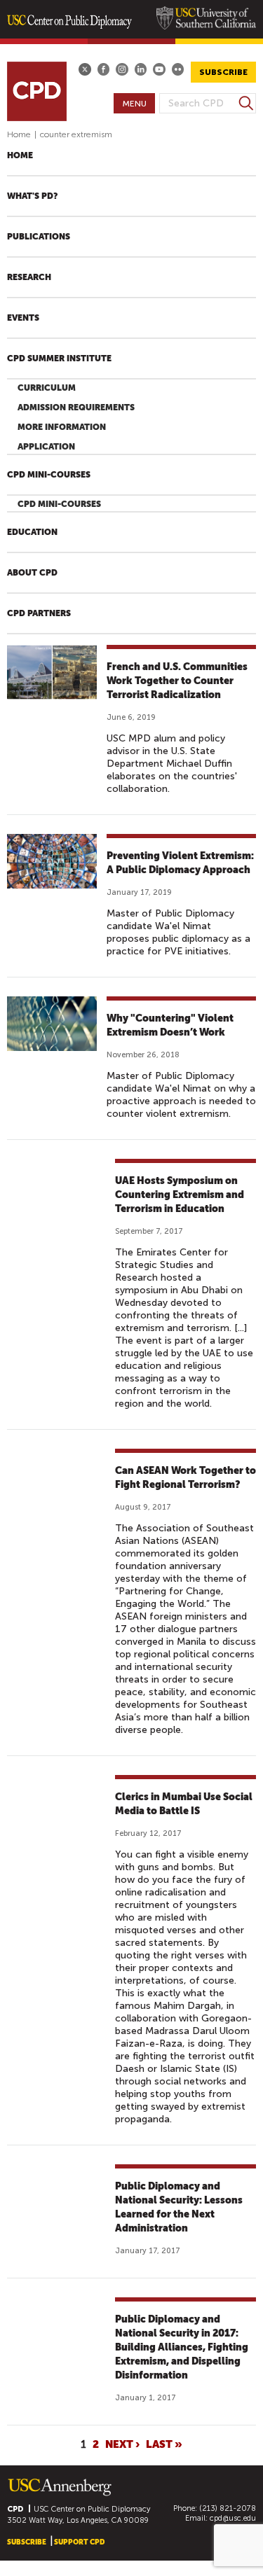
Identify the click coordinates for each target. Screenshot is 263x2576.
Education (32, 532)
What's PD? (32, 196)
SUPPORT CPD (79, 2542)
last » (164, 2444)
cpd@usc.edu (233, 2518)
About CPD (32, 573)
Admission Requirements (76, 408)
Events (23, 318)
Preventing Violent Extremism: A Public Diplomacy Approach (180, 863)
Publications (39, 237)
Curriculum (47, 388)
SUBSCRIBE (223, 72)
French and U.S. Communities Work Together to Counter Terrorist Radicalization (177, 681)
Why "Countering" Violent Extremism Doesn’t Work (170, 1025)
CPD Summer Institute (59, 358)
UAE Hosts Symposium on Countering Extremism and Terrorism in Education (180, 1195)
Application (46, 447)
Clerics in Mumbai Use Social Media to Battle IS (184, 1804)
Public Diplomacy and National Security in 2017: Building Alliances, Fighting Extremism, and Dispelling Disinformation (182, 2347)
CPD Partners (39, 613)
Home (19, 134)
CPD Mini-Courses (49, 475)
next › (122, 2444)
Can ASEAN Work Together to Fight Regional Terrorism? (186, 1477)
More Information (62, 427)
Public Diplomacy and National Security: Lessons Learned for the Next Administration (179, 2207)
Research (29, 277)
